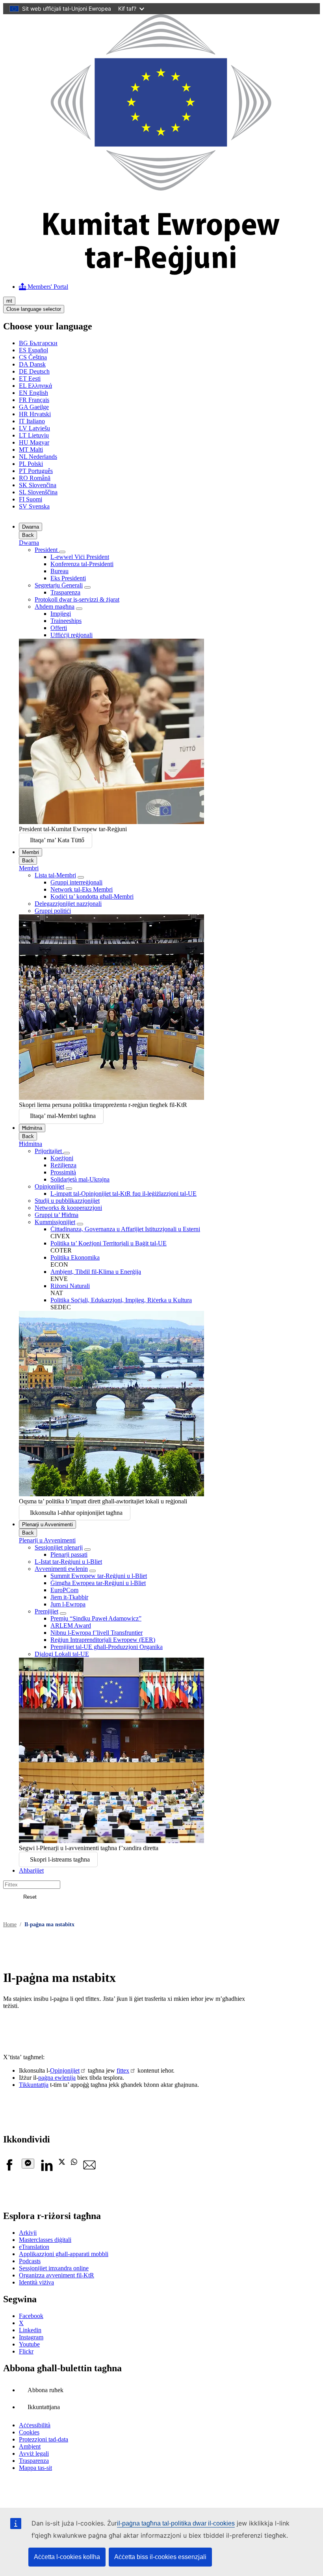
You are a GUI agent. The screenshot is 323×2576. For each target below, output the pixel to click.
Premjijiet (46, 1611)
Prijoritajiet (49, 1151)
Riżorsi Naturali (70, 1286)
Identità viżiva (36, 2282)
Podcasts (30, 2261)
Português (36, 471)
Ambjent (30, 2446)
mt (9, 301)
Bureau (59, 571)
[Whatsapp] (74, 2163)
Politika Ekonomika (75, 1257)
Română (35, 478)
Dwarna (31, 527)
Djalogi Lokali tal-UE (62, 1654)
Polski (31, 464)
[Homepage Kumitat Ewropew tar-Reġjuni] (161, 273)
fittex (123, 2070)
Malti (31, 450)
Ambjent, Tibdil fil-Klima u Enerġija (96, 1272)
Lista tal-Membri (55, 875)
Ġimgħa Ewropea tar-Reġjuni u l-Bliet (98, 1583)
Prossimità (63, 1172)
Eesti (30, 379)
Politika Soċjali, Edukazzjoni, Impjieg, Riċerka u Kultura (121, 1300)
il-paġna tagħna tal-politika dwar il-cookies (176, 2523)
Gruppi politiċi (53, 911)
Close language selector (34, 309)
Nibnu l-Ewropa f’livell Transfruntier (97, 1633)
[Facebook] (9, 2169)
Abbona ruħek (45, 2390)
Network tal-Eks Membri (82, 889)
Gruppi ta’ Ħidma (57, 1215)
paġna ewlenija (57, 2078)
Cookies (29, 2432)
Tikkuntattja (34, 2085)
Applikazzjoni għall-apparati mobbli (64, 2254)
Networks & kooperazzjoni (68, 1208)
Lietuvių (34, 435)
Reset (30, 1897)
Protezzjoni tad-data (44, 2439)
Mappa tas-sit (35, 2468)
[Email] (89, 2169)
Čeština (33, 357)
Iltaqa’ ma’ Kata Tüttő (57, 840)
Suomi (31, 499)
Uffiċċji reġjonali (71, 635)
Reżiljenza (63, 1165)
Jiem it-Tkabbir (69, 1597)
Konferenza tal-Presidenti (82, 564)
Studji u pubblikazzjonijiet (67, 1201)
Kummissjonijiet (55, 1222)
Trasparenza (65, 592)
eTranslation (34, 2247)
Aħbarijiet (31, 1870)
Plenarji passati (69, 1554)
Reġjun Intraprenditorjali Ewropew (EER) (103, 1640)
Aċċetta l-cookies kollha (67, 2557)
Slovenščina (38, 492)
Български (38, 343)
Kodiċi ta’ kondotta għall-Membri (92, 896)
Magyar (34, 442)
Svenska (34, 506)
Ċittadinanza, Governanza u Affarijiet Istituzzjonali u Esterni (125, 1229)
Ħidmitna (32, 1128)
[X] (62, 2163)
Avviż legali (34, 2454)
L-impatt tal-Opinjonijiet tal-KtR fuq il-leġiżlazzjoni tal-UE (123, 1194)
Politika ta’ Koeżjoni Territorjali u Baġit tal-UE (109, 1243)
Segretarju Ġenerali (59, 585)
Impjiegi (61, 614)
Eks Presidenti (68, 578)
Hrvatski (35, 414)
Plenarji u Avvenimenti (47, 1524)
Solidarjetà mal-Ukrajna (80, 1179)
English (33, 393)
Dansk (32, 364)
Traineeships (66, 621)
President (47, 550)
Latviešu (34, 428)
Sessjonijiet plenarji (59, 1547)
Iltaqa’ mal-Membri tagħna (63, 1116)
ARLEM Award (71, 1625)
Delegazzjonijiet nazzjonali (68, 904)
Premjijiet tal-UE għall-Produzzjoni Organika (107, 1647)
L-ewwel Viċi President (80, 557)
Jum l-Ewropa (68, 1604)
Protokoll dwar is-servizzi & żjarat (77, 599)
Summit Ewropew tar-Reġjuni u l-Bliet (99, 1576)
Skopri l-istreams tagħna (60, 1859)
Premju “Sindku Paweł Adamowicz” (96, 1618)
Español (33, 350)
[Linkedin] (46, 2169)
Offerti (59, 628)
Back (28, 535)
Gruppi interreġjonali (76, 882)
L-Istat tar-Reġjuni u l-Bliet (68, 1562)
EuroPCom (64, 1590)
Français (34, 400)
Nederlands (38, 457)
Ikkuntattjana (44, 2407)
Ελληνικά (35, 386)
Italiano (32, 421)
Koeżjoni (62, 1158)
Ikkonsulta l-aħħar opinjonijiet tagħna (76, 1513)
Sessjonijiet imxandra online (54, 2268)
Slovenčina (38, 485)
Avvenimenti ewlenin (61, 1569)
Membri (31, 852)
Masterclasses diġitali (45, 2240)
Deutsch (34, 371)
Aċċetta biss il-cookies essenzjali (160, 2557)
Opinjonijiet (49, 1186)
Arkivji (28, 2233)
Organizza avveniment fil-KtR (57, 2275)
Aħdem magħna (55, 607)
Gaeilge (34, 407)
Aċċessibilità (35, 2425)
